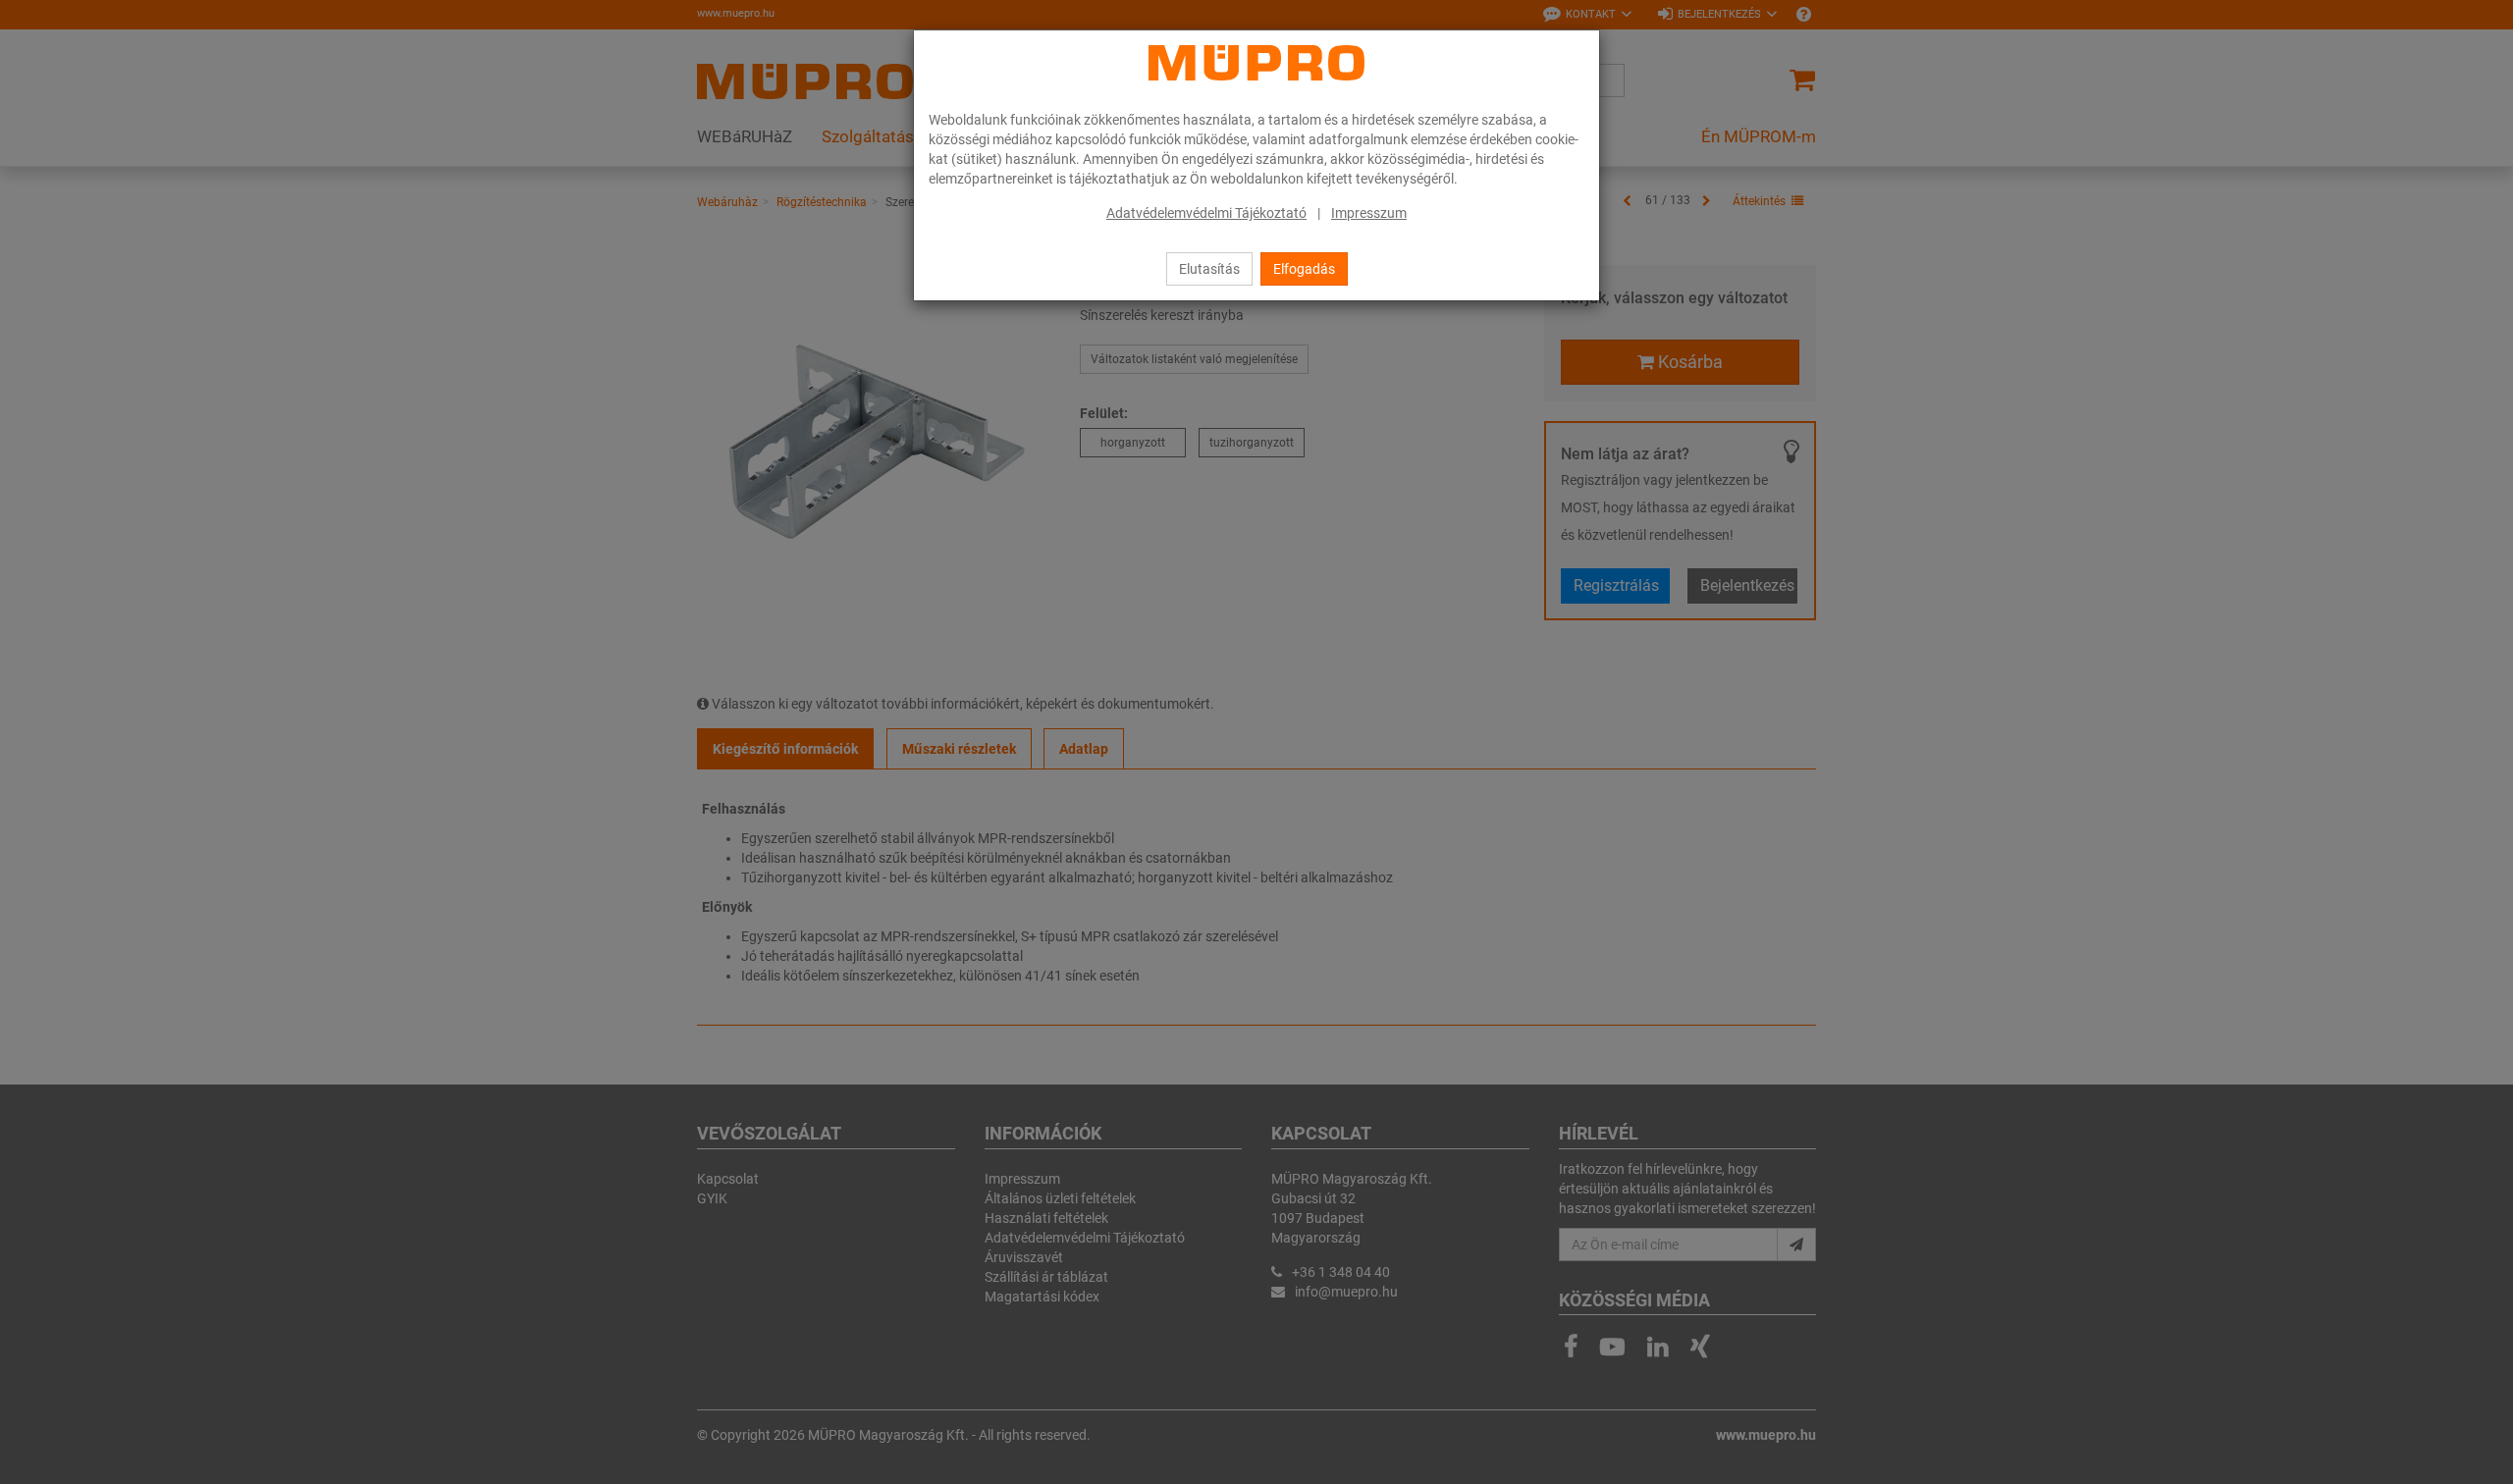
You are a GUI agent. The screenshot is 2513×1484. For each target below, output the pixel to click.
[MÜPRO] (1256, 63)
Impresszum (1369, 213)
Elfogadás (1304, 269)
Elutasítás (1209, 269)
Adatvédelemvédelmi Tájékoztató (1206, 213)
